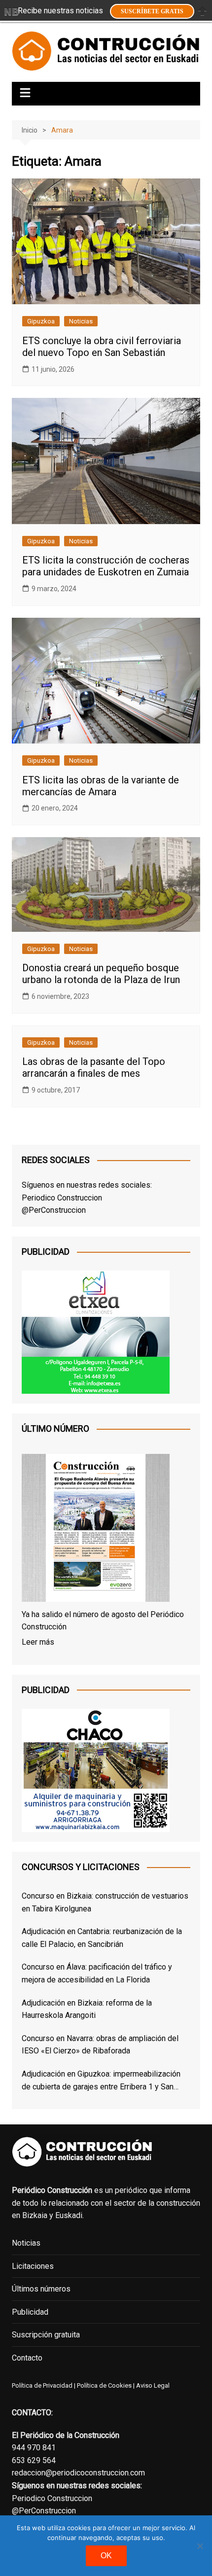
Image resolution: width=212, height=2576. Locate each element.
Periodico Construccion (62, 1198)
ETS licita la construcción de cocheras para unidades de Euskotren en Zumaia (106, 566)
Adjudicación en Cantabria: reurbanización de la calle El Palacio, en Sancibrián (102, 1938)
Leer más (38, 1642)
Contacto (27, 2358)
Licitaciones (33, 2266)
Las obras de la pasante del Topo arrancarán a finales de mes (94, 1067)
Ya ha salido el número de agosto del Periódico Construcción (103, 1621)
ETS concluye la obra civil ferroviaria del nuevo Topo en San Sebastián (102, 347)
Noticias (81, 321)
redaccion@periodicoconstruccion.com (78, 2473)
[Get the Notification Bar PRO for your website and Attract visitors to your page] (11, 11)
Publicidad (30, 2312)
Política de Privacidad (42, 2385)
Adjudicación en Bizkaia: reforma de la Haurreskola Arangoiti (87, 2009)
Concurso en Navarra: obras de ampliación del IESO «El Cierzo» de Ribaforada (100, 2045)
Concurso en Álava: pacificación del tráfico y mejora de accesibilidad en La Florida (97, 1973)
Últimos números (41, 2289)
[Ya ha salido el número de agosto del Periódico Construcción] (96, 1530)
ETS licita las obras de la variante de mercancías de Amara (101, 786)
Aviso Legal (153, 2385)
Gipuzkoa (41, 321)
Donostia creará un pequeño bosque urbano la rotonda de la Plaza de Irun (101, 974)
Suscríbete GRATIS (152, 11)
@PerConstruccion (54, 1210)
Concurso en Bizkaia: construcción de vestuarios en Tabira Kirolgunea (105, 1902)
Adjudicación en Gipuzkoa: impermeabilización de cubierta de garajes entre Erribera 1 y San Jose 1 (101, 2081)
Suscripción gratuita (46, 2335)
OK (106, 2556)
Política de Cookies (104, 2385)
